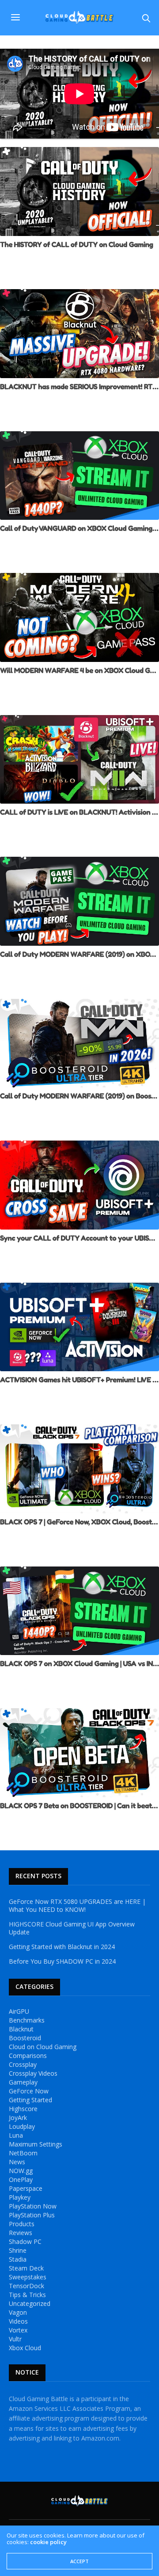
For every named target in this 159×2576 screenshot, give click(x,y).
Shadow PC (25, 2242)
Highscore (23, 2109)
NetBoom (23, 2153)
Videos (18, 2321)
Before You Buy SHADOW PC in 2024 (62, 1961)
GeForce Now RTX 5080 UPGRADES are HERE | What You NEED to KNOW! (77, 1906)
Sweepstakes (28, 2277)
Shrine (18, 2251)
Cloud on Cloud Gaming (43, 2047)
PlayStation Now (33, 2206)
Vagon (18, 2313)
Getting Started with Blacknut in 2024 (62, 1947)
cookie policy (48, 2542)
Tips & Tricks (27, 2295)
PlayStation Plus (32, 2215)
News (17, 2162)
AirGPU (19, 2011)
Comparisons (28, 2056)
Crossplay (23, 2065)
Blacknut (21, 2029)
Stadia (18, 2259)
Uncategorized (30, 2304)
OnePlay (21, 2180)
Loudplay (22, 2127)
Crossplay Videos (33, 2073)
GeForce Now (29, 2091)
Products (22, 2224)
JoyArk (18, 2118)
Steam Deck (26, 2268)
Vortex (18, 2330)
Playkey (20, 2197)
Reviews (21, 2233)
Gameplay (23, 2082)
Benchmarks (27, 2020)
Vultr (15, 2339)
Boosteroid (25, 2038)
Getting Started (30, 2100)
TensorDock (26, 2286)
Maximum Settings (36, 2144)
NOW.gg (21, 2171)
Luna (16, 2135)
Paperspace (26, 2189)
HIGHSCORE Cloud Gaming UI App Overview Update (72, 1928)
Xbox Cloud (25, 2348)
